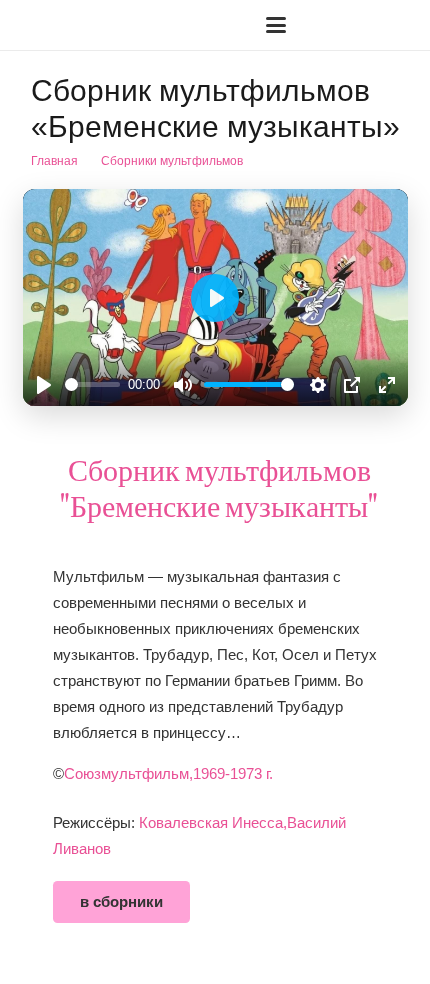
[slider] (93, 384)
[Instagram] (367, 25)
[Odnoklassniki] (399, 25)
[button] (80, 25)
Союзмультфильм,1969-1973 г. (168, 773)
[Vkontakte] (335, 25)
